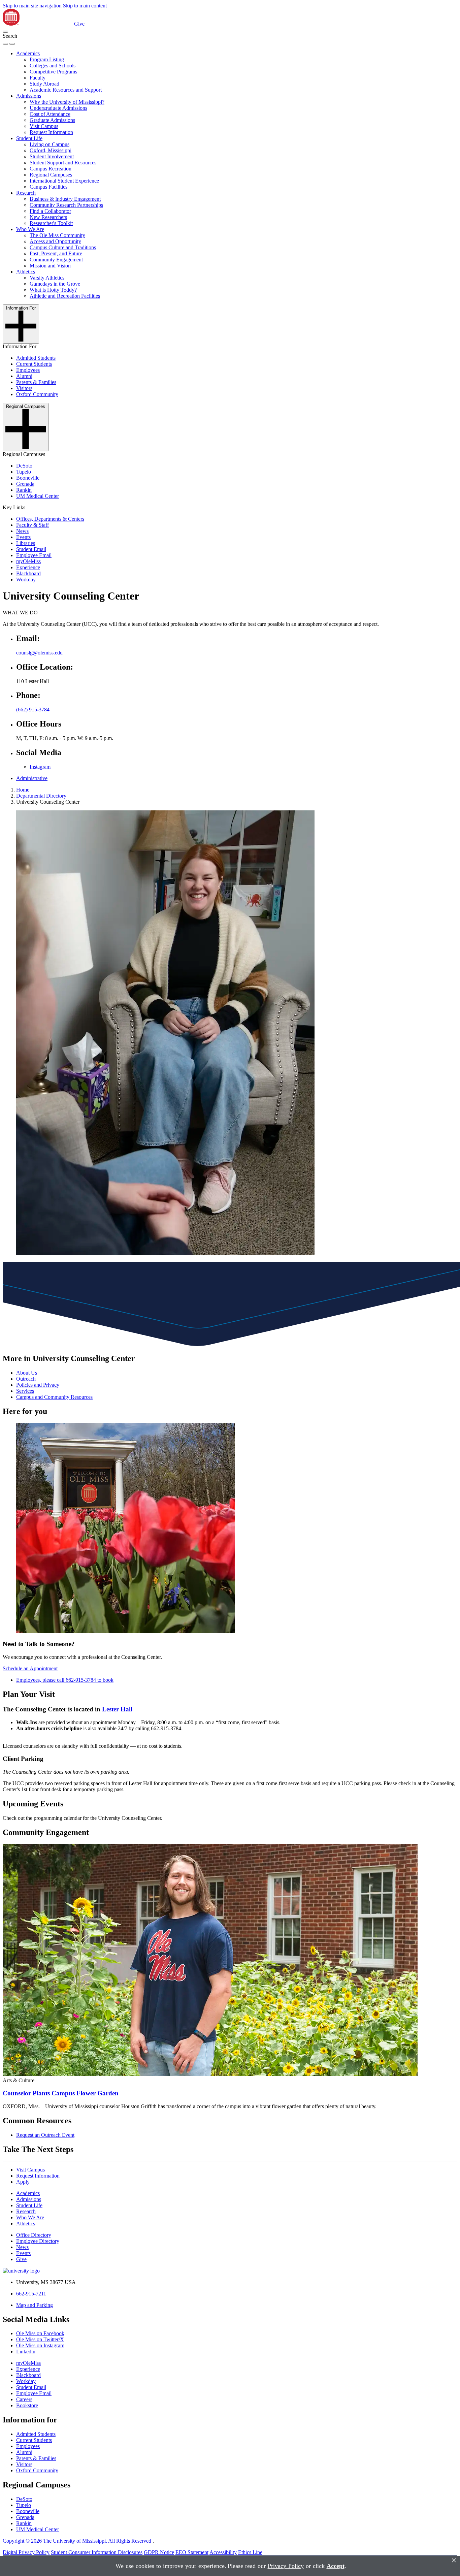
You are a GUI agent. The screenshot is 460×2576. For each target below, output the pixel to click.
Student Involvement (52, 156)
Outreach (26, 1379)
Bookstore (27, 2405)
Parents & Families (36, 382)
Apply (23, 2182)
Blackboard (28, 573)
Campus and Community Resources (54, 1397)
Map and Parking (35, 2305)
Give (79, 24)
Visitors (24, 388)
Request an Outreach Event (45, 2135)
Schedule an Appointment (30, 1668)
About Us (27, 1373)
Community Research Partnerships (66, 205)
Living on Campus (50, 144)
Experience (28, 567)
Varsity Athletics (47, 278)
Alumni (24, 376)
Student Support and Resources (63, 163)
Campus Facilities (48, 187)
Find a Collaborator (50, 211)
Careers (24, 2399)
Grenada (25, 484)
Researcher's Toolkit (51, 223)
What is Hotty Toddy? (53, 290)
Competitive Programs (53, 72)
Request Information (51, 132)
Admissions (29, 96)
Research (26, 193)
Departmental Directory (41, 796)
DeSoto (24, 466)
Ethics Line (250, 2552)
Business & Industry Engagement (65, 199)
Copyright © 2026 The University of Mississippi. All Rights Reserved (78, 2541)
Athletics (26, 272)
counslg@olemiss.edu (39, 653)
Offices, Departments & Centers (50, 519)
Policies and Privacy (38, 1385)
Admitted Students (36, 358)
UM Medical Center (38, 496)
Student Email (31, 549)
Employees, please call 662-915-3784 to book (65, 1680)
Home (23, 790)
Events (23, 537)
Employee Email (34, 555)
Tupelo (24, 472)
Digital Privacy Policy (26, 2552)
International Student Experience (64, 181)
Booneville (28, 478)
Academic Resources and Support (66, 90)
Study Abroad (44, 84)
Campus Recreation (51, 169)
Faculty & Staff (32, 525)
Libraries (26, 543)
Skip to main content (85, 6)
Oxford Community (37, 394)
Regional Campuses (51, 175)
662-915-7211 (31, 2294)
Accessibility (223, 2552)
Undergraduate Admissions (58, 108)
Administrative (32, 778)
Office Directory (34, 2235)
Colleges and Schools (53, 66)
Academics (28, 53)
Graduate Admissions (52, 120)
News (22, 531)
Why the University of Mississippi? (67, 102)
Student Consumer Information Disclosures (97, 2552)
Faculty (38, 78)
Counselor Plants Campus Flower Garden (61, 2093)
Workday (26, 579)
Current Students (34, 364)
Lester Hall (117, 1709)
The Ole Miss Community (57, 235)
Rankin (24, 490)
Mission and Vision (50, 266)
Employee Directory (38, 2241)
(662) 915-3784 (33, 710)
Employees (28, 370)
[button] (5, 32)
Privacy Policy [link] (286, 2566)
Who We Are (30, 229)
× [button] (454, 2560)
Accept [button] (336, 2566)
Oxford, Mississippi (51, 150)
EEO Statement (192, 2552)
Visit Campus (44, 126)
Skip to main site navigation (32, 6)
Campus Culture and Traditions (63, 247)
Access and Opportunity (55, 241)
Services (25, 1391)
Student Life (29, 138)
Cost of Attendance (50, 114)
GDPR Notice (159, 2552)
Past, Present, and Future (56, 253)
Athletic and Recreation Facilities (65, 296)
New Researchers (48, 217)
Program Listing (47, 59)
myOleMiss (28, 561)
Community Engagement (56, 260)
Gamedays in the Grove (55, 284)
